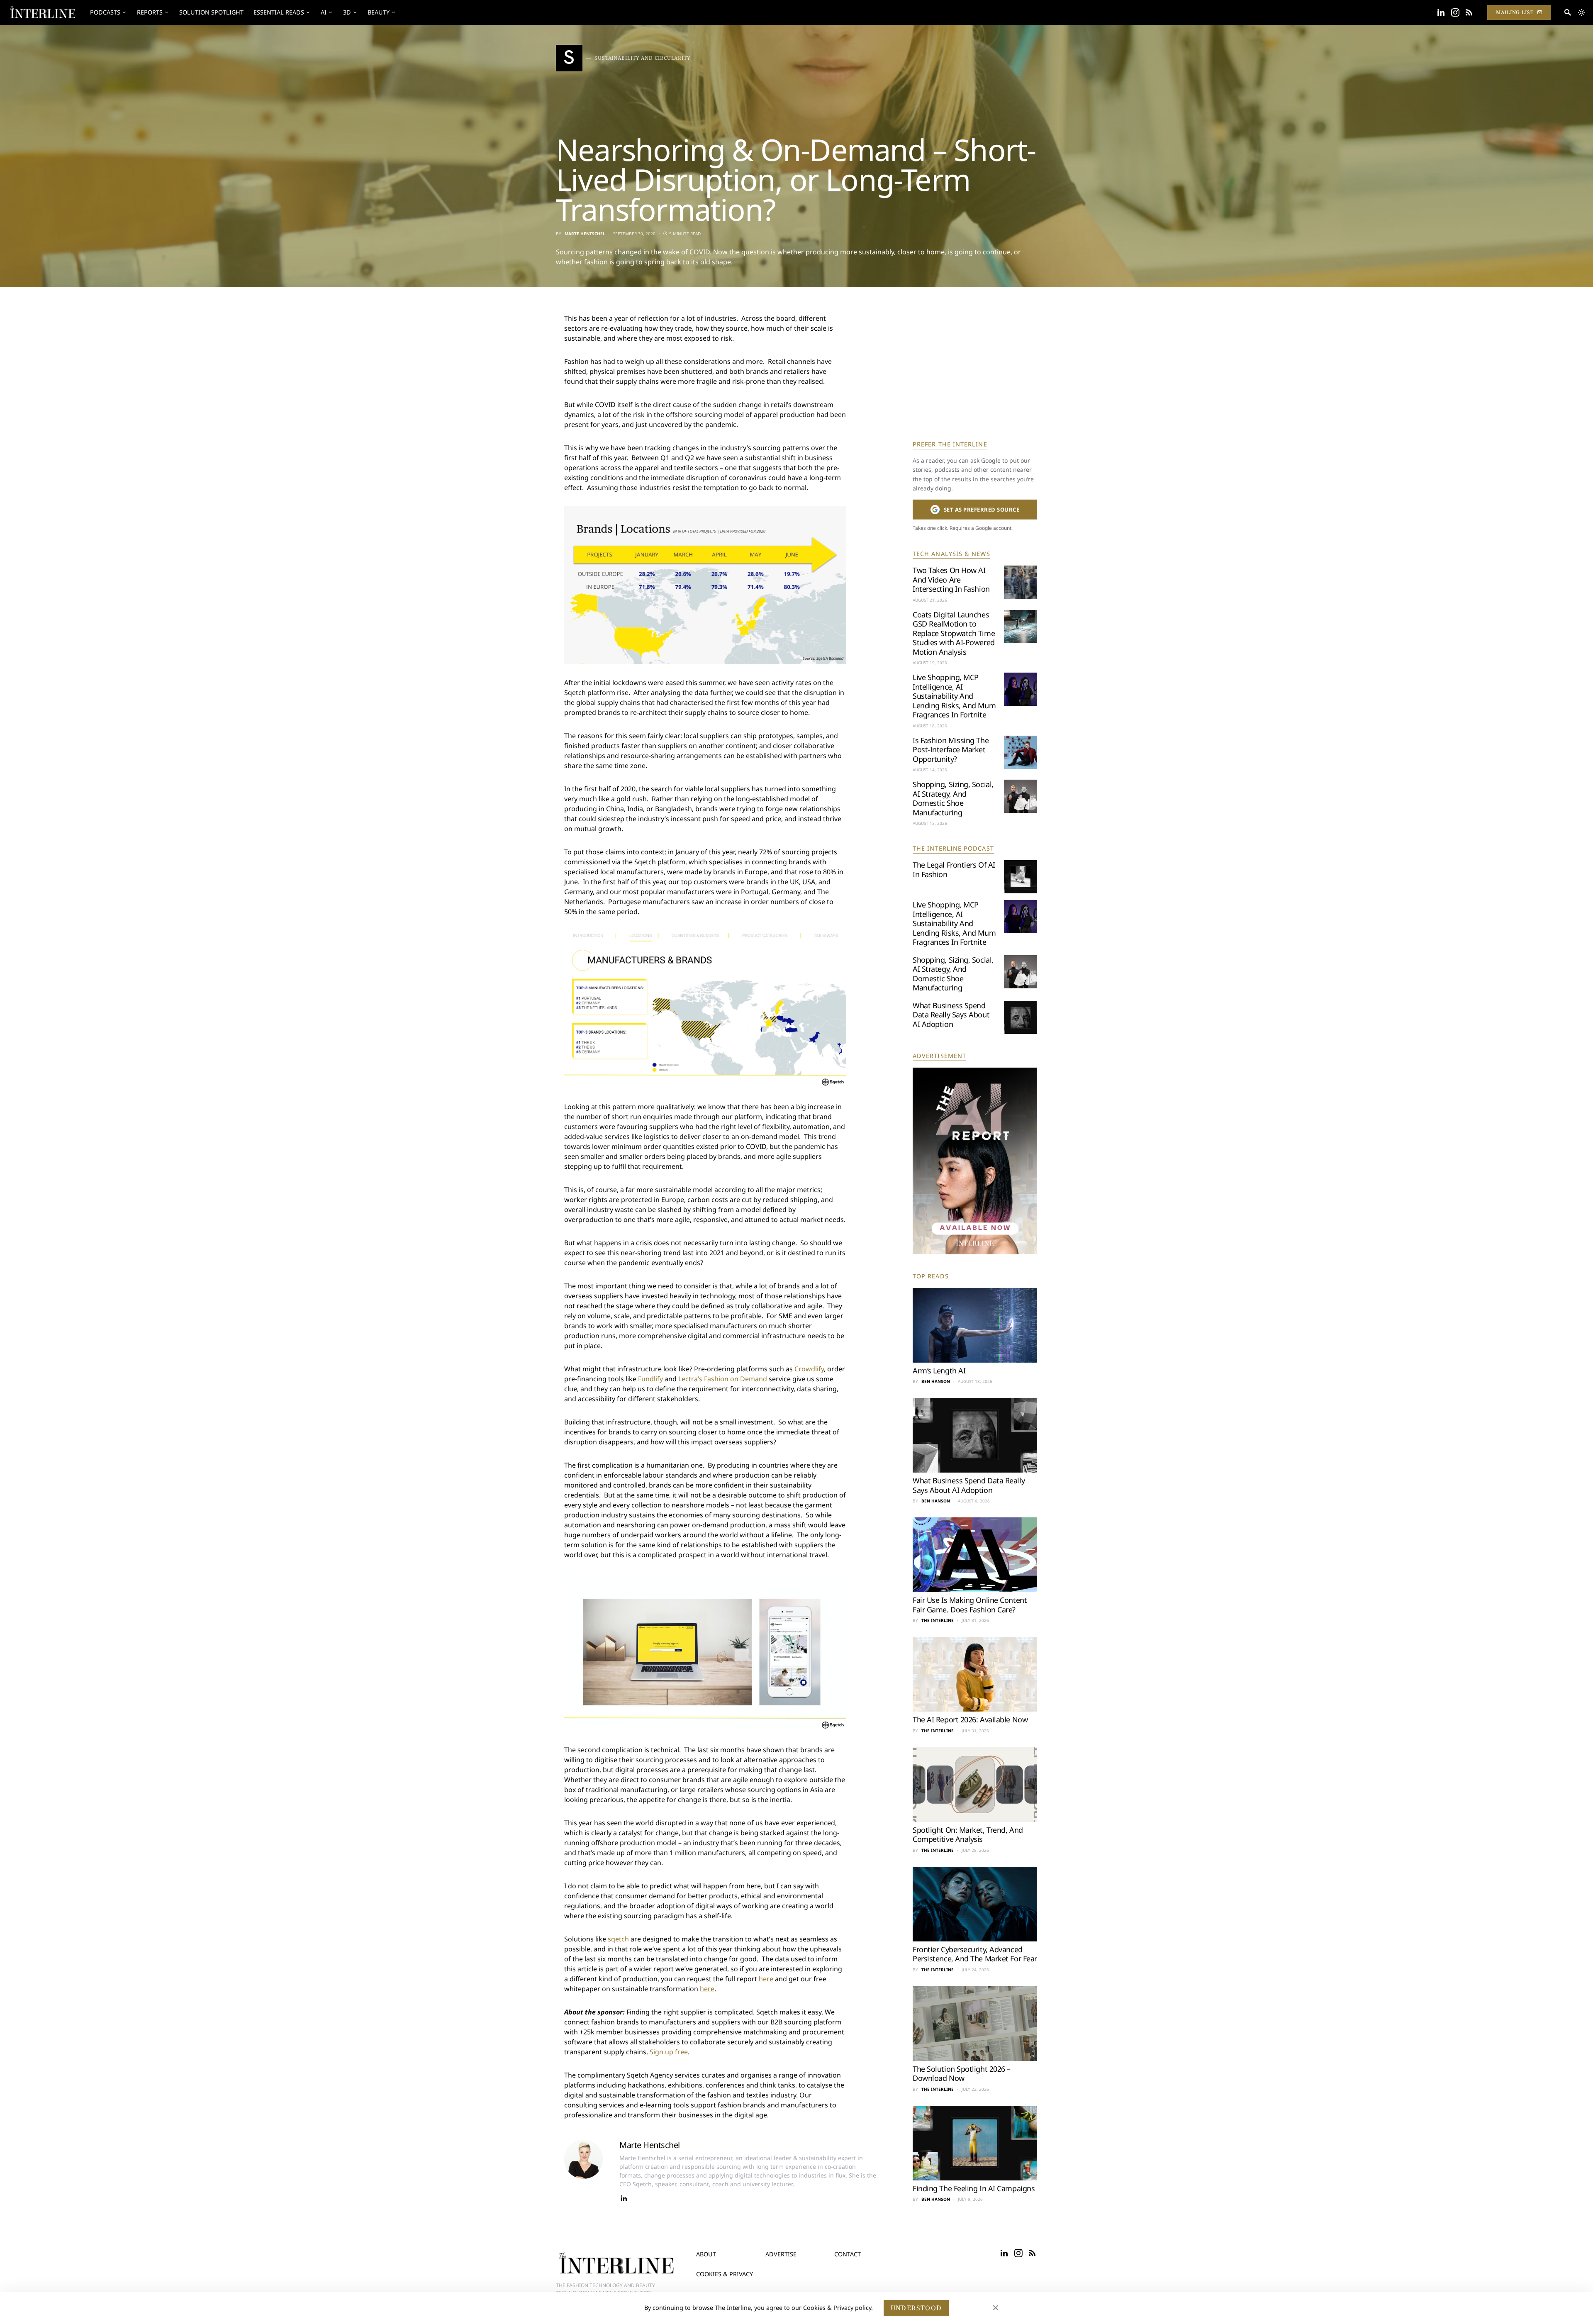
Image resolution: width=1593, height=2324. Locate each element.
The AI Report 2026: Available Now (970, 1719)
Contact (848, 2254)
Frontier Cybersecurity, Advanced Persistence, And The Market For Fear (975, 1954)
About (706, 2254)
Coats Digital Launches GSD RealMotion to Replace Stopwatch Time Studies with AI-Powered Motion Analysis (954, 633)
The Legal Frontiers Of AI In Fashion (954, 869)
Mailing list (1515, 12)
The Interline (938, 1620)
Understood (916, 2308)
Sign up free (669, 2052)
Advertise (781, 2254)
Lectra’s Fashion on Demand (723, 1379)
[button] (1581, 12)
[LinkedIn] (1441, 12)
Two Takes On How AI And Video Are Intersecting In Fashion (951, 579)
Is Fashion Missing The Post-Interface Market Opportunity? (951, 750)
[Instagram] (1455, 12)
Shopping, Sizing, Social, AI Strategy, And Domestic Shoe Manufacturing (953, 798)
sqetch (618, 1939)
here (766, 1979)
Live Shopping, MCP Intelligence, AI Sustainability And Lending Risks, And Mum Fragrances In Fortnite (954, 696)
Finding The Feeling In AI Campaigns (974, 2188)
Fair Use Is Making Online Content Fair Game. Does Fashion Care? (970, 1605)
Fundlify (650, 1379)
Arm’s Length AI (939, 1371)
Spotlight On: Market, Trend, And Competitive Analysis (968, 1835)
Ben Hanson (936, 1381)
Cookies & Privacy (725, 2274)
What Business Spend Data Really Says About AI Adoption (951, 1015)
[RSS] (1469, 12)
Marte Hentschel (585, 234)
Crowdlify (809, 1369)
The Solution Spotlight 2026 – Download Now (962, 2074)
